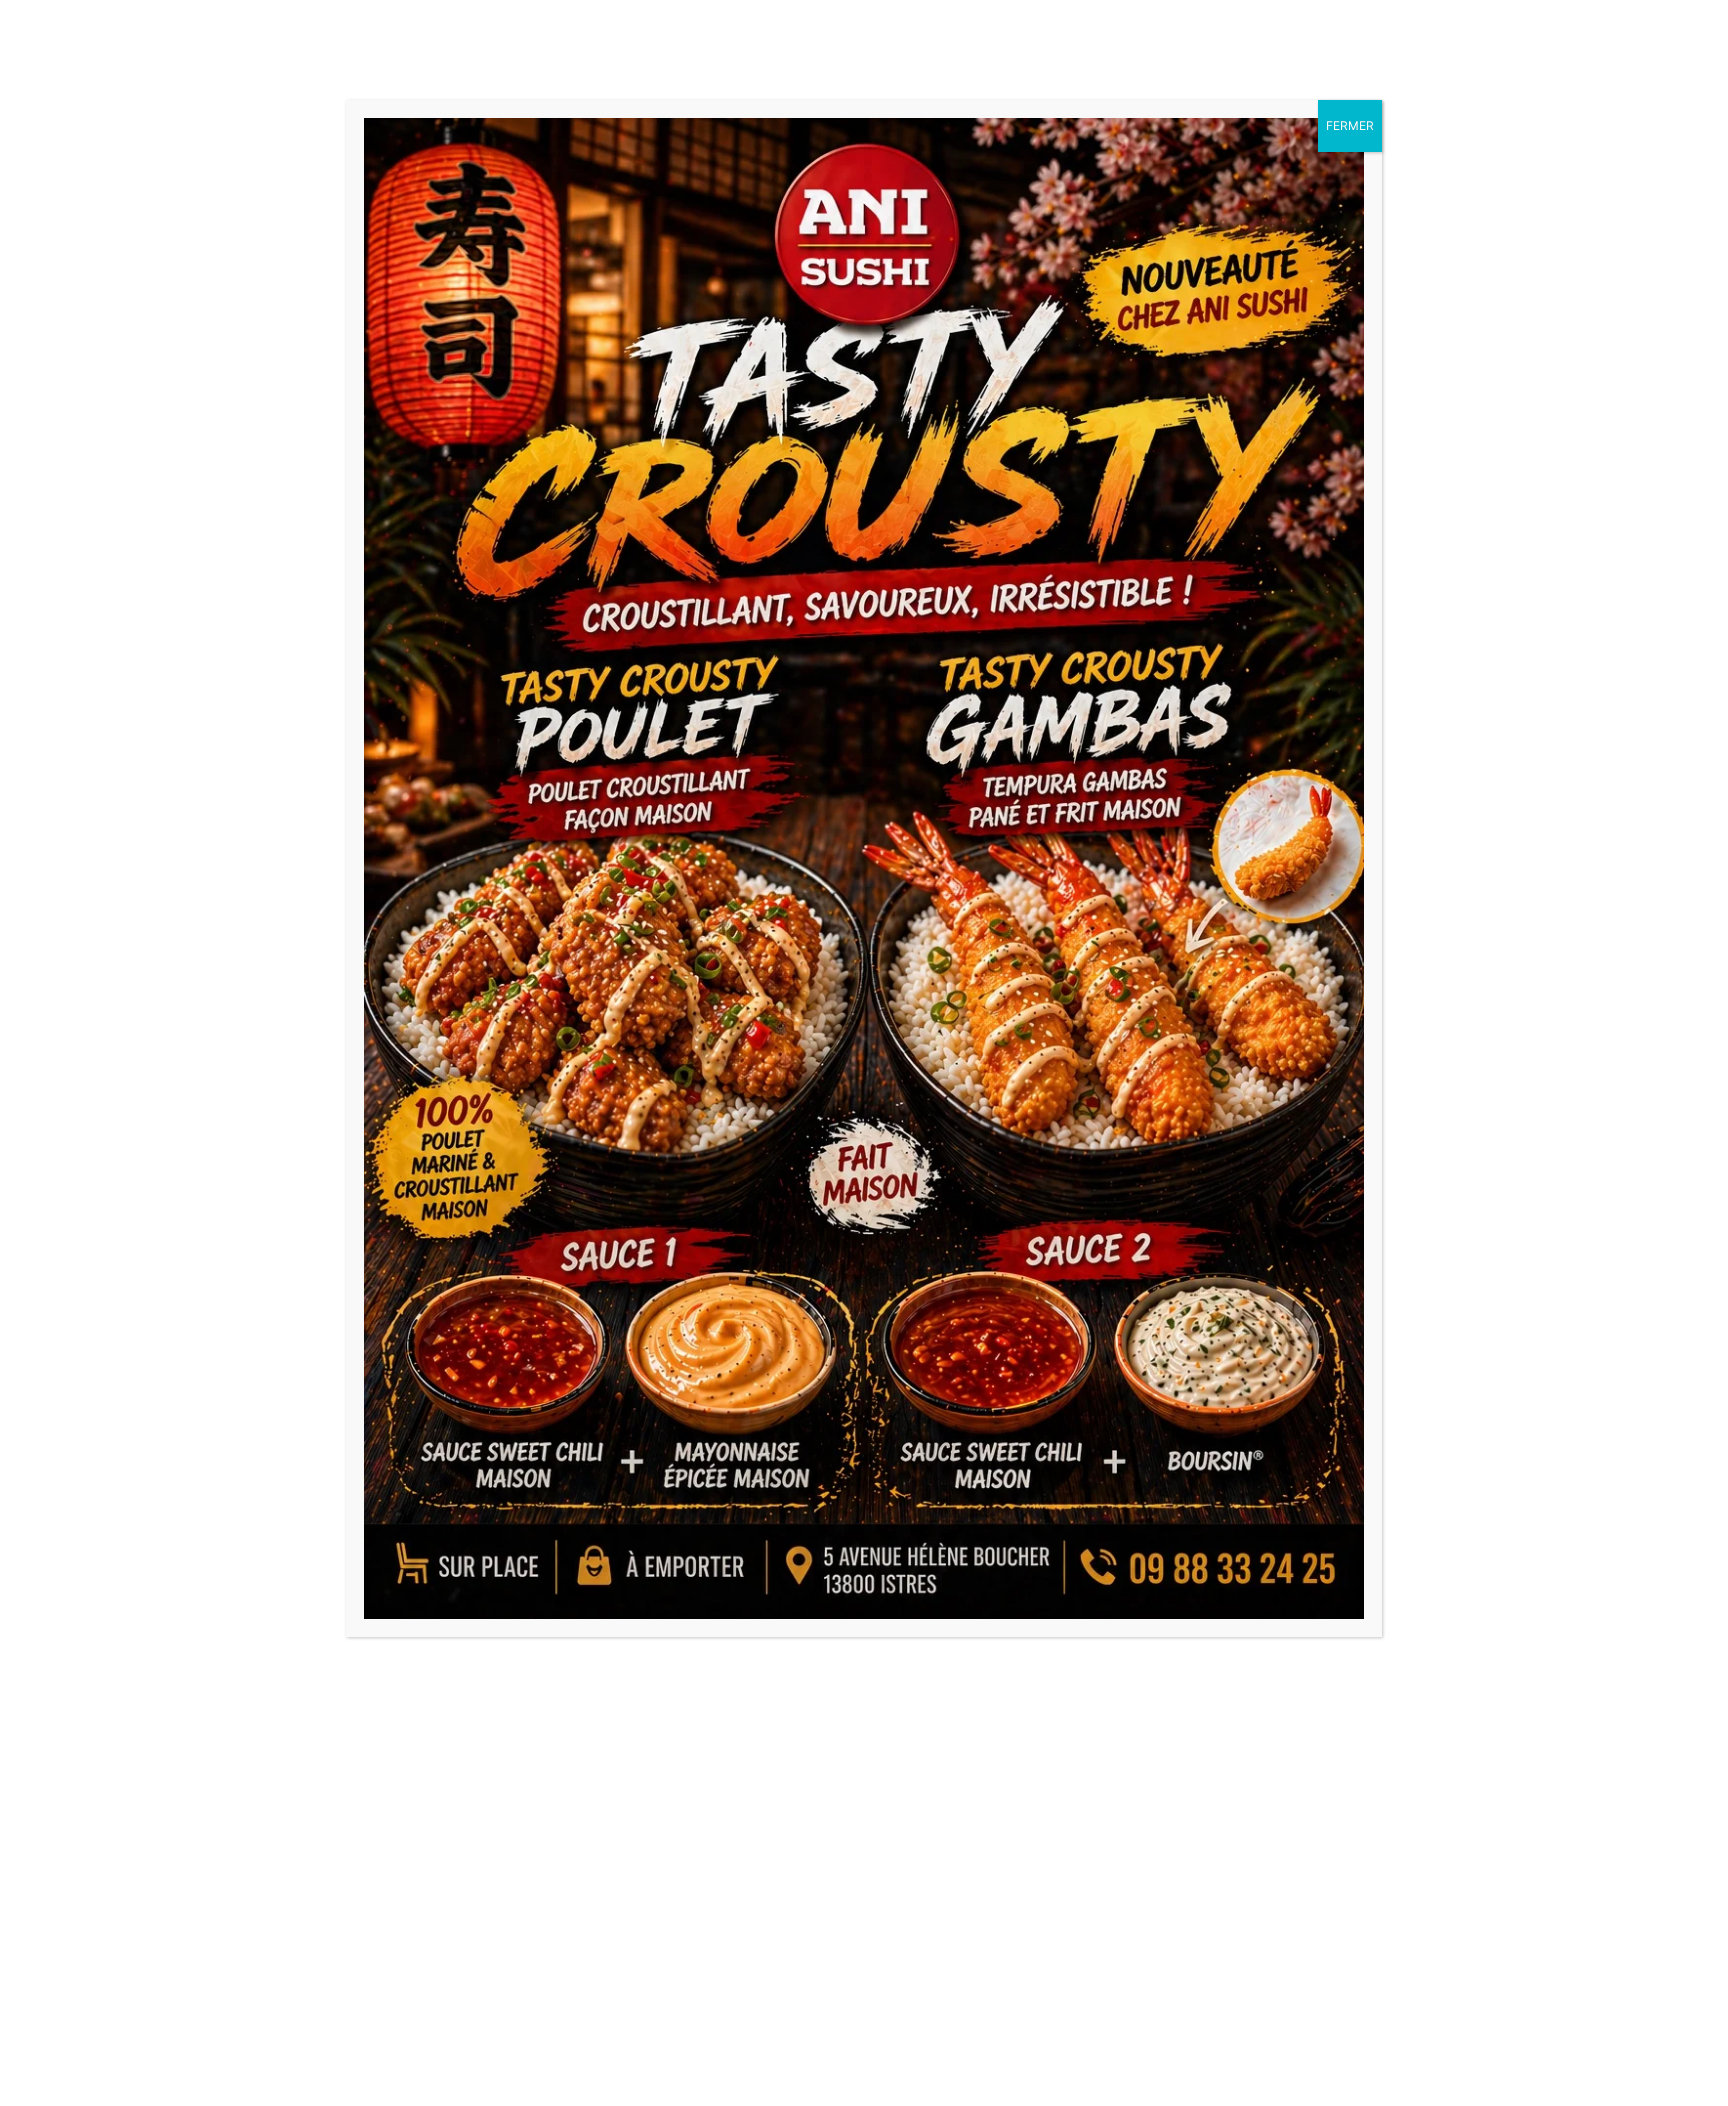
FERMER (1350, 125)
